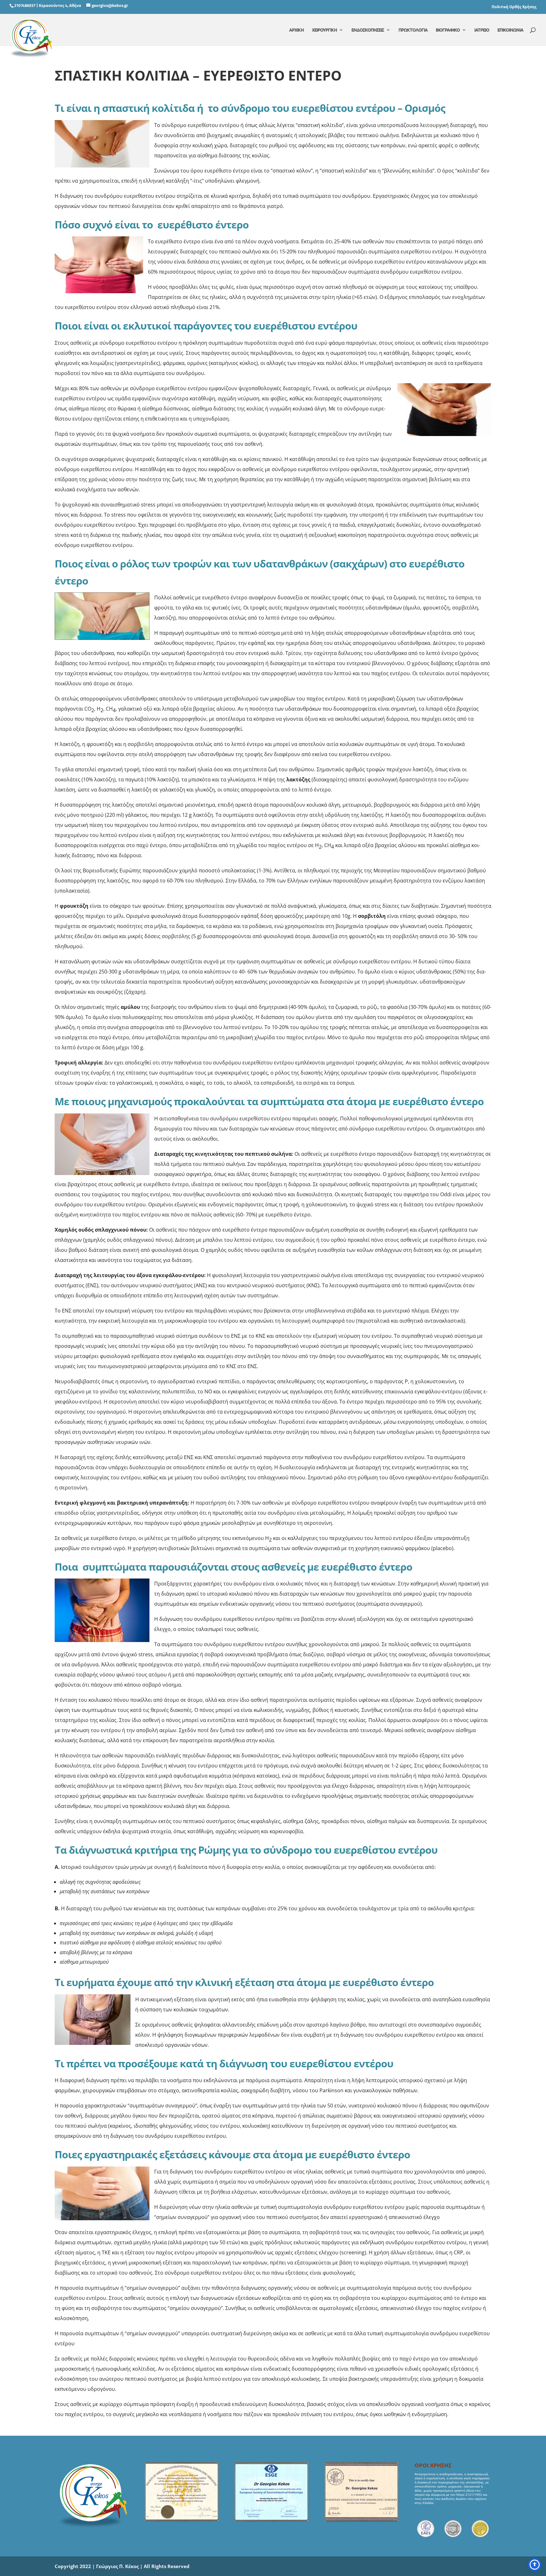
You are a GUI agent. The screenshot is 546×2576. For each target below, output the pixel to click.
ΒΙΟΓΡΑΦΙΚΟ (448, 30)
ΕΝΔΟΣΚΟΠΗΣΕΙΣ (368, 30)
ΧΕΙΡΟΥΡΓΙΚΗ (324, 30)
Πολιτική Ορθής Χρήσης (514, 7)
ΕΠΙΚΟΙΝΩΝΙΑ (510, 30)
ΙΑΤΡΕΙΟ (482, 30)
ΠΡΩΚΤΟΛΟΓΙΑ (413, 30)
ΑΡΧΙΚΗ (296, 30)
